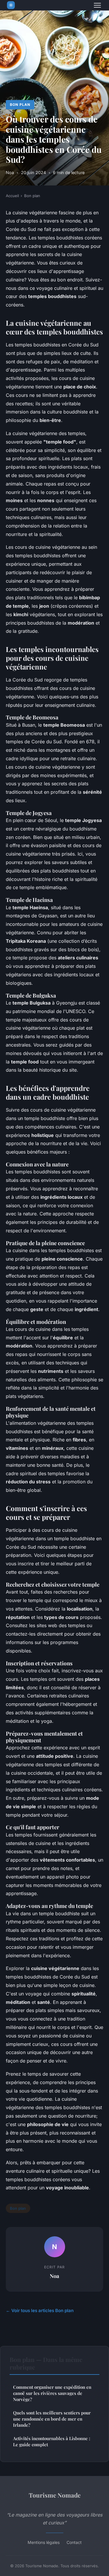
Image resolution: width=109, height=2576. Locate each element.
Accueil (12, 196)
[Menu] (97, 5)
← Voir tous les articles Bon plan (40, 2310)
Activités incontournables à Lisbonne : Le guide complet (52, 2441)
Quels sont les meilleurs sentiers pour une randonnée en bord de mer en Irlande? (52, 2419)
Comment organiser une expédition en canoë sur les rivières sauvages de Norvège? (52, 2393)
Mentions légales (44, 2542)
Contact (74, 2542)
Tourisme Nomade (55, 2495)
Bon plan (20, 105)
